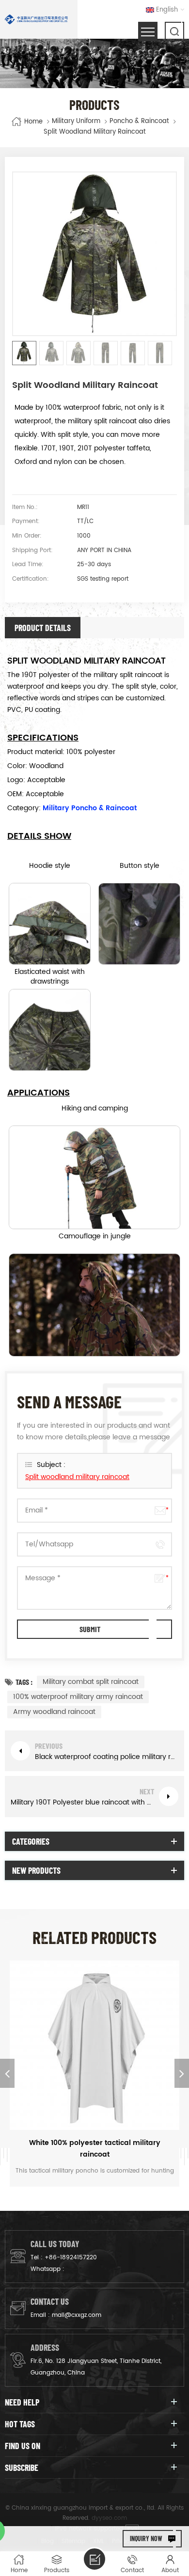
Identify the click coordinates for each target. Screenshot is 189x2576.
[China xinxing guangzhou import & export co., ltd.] (36, 19)
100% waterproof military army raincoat (78, 1697)
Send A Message (94, 2559)
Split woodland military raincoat (77, 1477)
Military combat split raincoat (91, 1682)
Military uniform (76, 122)
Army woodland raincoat (54, 1712)
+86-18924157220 (71, 2258)
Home (33, 121)
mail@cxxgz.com (77, 2315)
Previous (7, 2073)
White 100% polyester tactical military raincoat (95, 2149)
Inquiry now (146, 2538)
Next (182, 2073)
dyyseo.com (109, 2518)
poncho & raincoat (139, 122)
